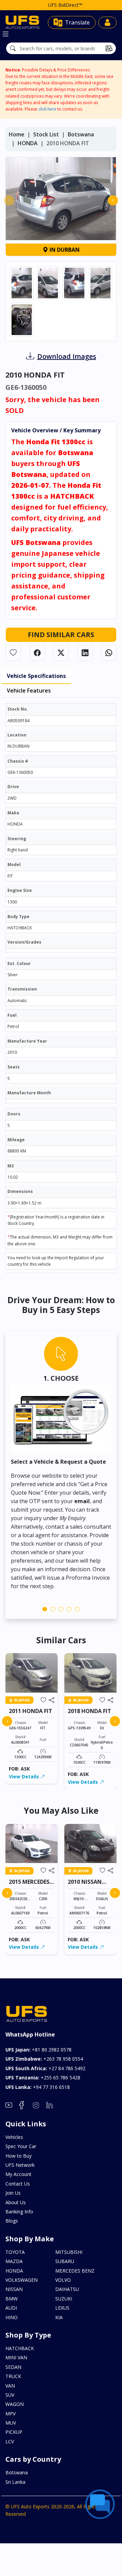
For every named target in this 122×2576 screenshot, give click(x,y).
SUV (10, 2395)
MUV (11, 2423)
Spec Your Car (21, 2146)
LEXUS (62, 2308)
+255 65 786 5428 (43, 2078)
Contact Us (18, 2184)
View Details (25, 1776)
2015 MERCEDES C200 (29, 1885)
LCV (10, 2441)
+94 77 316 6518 (38, 2087)
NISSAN (14, 2289)
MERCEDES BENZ (75, 2271)
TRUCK (13, 2376)
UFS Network (20, 2165)
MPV (11, 2414)
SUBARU (65, 2261)
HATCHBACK (20, 2348)
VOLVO (63, 2280)
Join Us (13, 2193)
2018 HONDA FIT (89, 1711)
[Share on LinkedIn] (85, 653)
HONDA (28, 143)
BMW (12, 2299)
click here (47, 109)
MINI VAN (16, 2357)
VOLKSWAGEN (22, 2280)
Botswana (81, 134)
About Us (16, 2202)
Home (17, 134)
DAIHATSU (67, 2289)
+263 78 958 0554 (44, 2059)
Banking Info (19, 2212)
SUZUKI (64, 2299)
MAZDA (14, 2261)
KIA (59, 2317)
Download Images (67, 356)
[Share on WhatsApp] (109, 653)
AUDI (11, 2308)
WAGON (15, 2404)
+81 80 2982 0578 (38, 2050)
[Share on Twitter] (61, 653)
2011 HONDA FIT (30, 1711)
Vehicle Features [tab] (29, 691)
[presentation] (9, 200)
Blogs (12, 2221)
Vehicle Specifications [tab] (36, 676)
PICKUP (14, 2432)
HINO (12, 2317)
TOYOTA (15, 2252)
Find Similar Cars (61, 635)
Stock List (46, 134)
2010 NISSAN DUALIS (85, 1885)
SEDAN (13, 2367)
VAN (10, 2386)
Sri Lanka (15, 2482)
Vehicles (14, 2137)
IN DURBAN (64, 250)
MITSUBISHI (69, 2252)
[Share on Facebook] (37, 653)
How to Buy (18, 2156)
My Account (18, 2174)
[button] (45, 1609)
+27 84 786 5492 (45, 2068)
